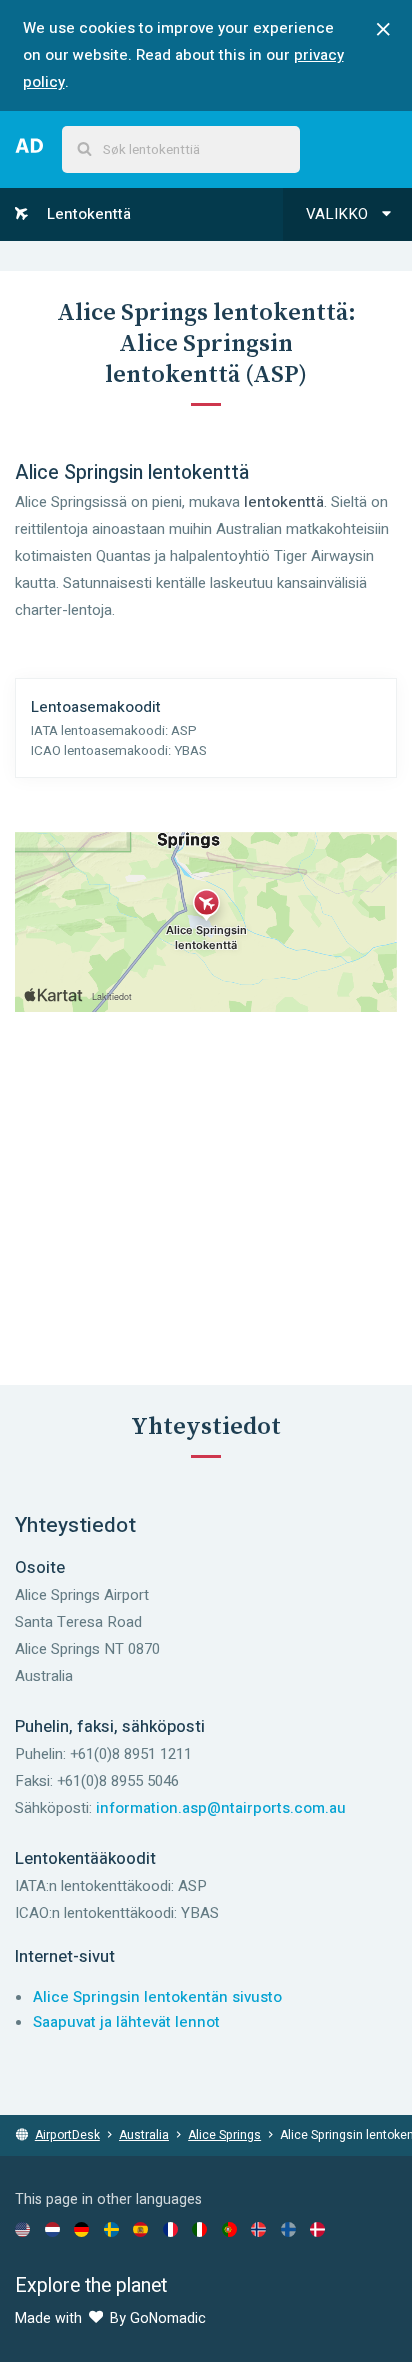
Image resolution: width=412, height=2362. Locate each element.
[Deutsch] (81, 2229)
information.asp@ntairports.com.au (221, 1808)
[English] (22, 2229)
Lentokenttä (87, 214)
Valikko (339, 214)
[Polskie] (229, 2229)
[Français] (170, 2229)
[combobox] (181, 149)
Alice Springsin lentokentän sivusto (157, 1997)
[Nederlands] (52, 2229)
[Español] (140, 2229)
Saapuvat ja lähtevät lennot (126, 2022)
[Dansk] (317, 2229)
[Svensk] (111, 2229)
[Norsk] (258, 2229)
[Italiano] (199, 2229)
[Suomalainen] (288, 2229)
